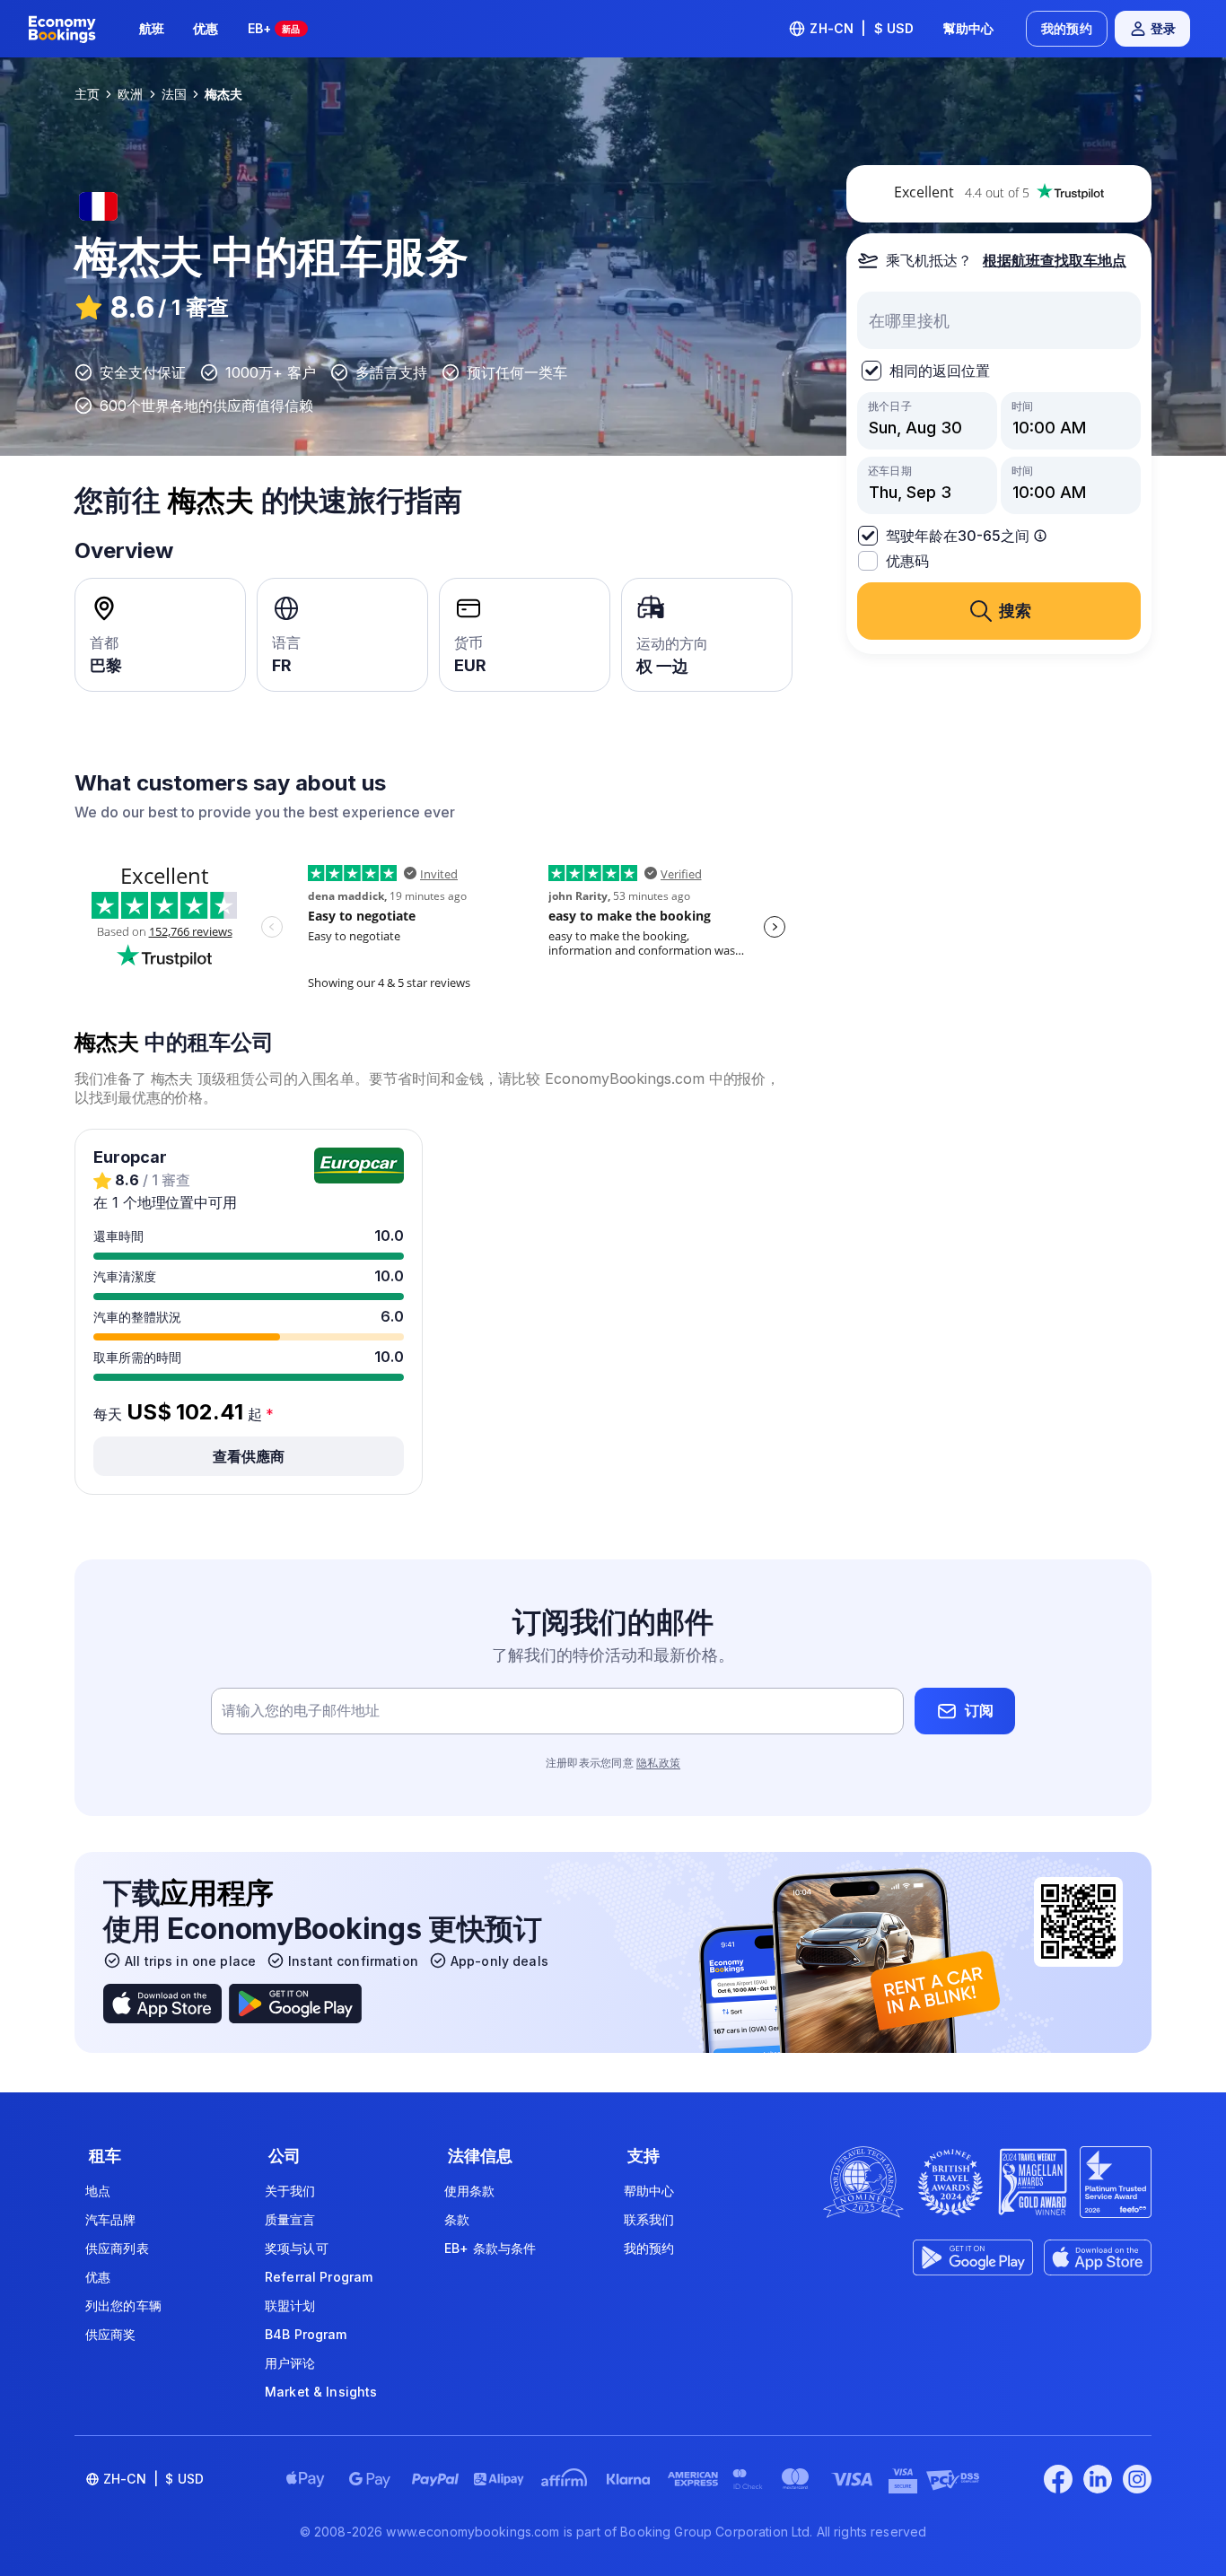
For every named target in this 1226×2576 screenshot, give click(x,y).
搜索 (1015, 611)
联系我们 (649, 2219)
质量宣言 (290, 2219)
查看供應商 (249, 1456)
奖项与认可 (297, 2248)
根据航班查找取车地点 (1055, 260)
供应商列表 (117, 2248)
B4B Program (306, 2334)
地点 (98, 2191)
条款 (457, 2219)
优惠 (206, 28)
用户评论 (290, 2363)
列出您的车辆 (123, 2305)
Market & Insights (321, 2392)
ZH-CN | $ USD (862, 28)
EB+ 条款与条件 (490, 2248)
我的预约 (1067, 28)
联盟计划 (290, 2305)
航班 (152, 28)
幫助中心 (969, 28)
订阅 (979, 1710)
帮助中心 (649, 2191)
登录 (1163, 28)
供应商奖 (111, 2334)
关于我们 (290, 2191)
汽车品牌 (111, 2219)
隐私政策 (658, 1763)
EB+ (274, 28)
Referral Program (319, 2277)
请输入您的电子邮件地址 (301, 1710)
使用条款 (470, 2191)
